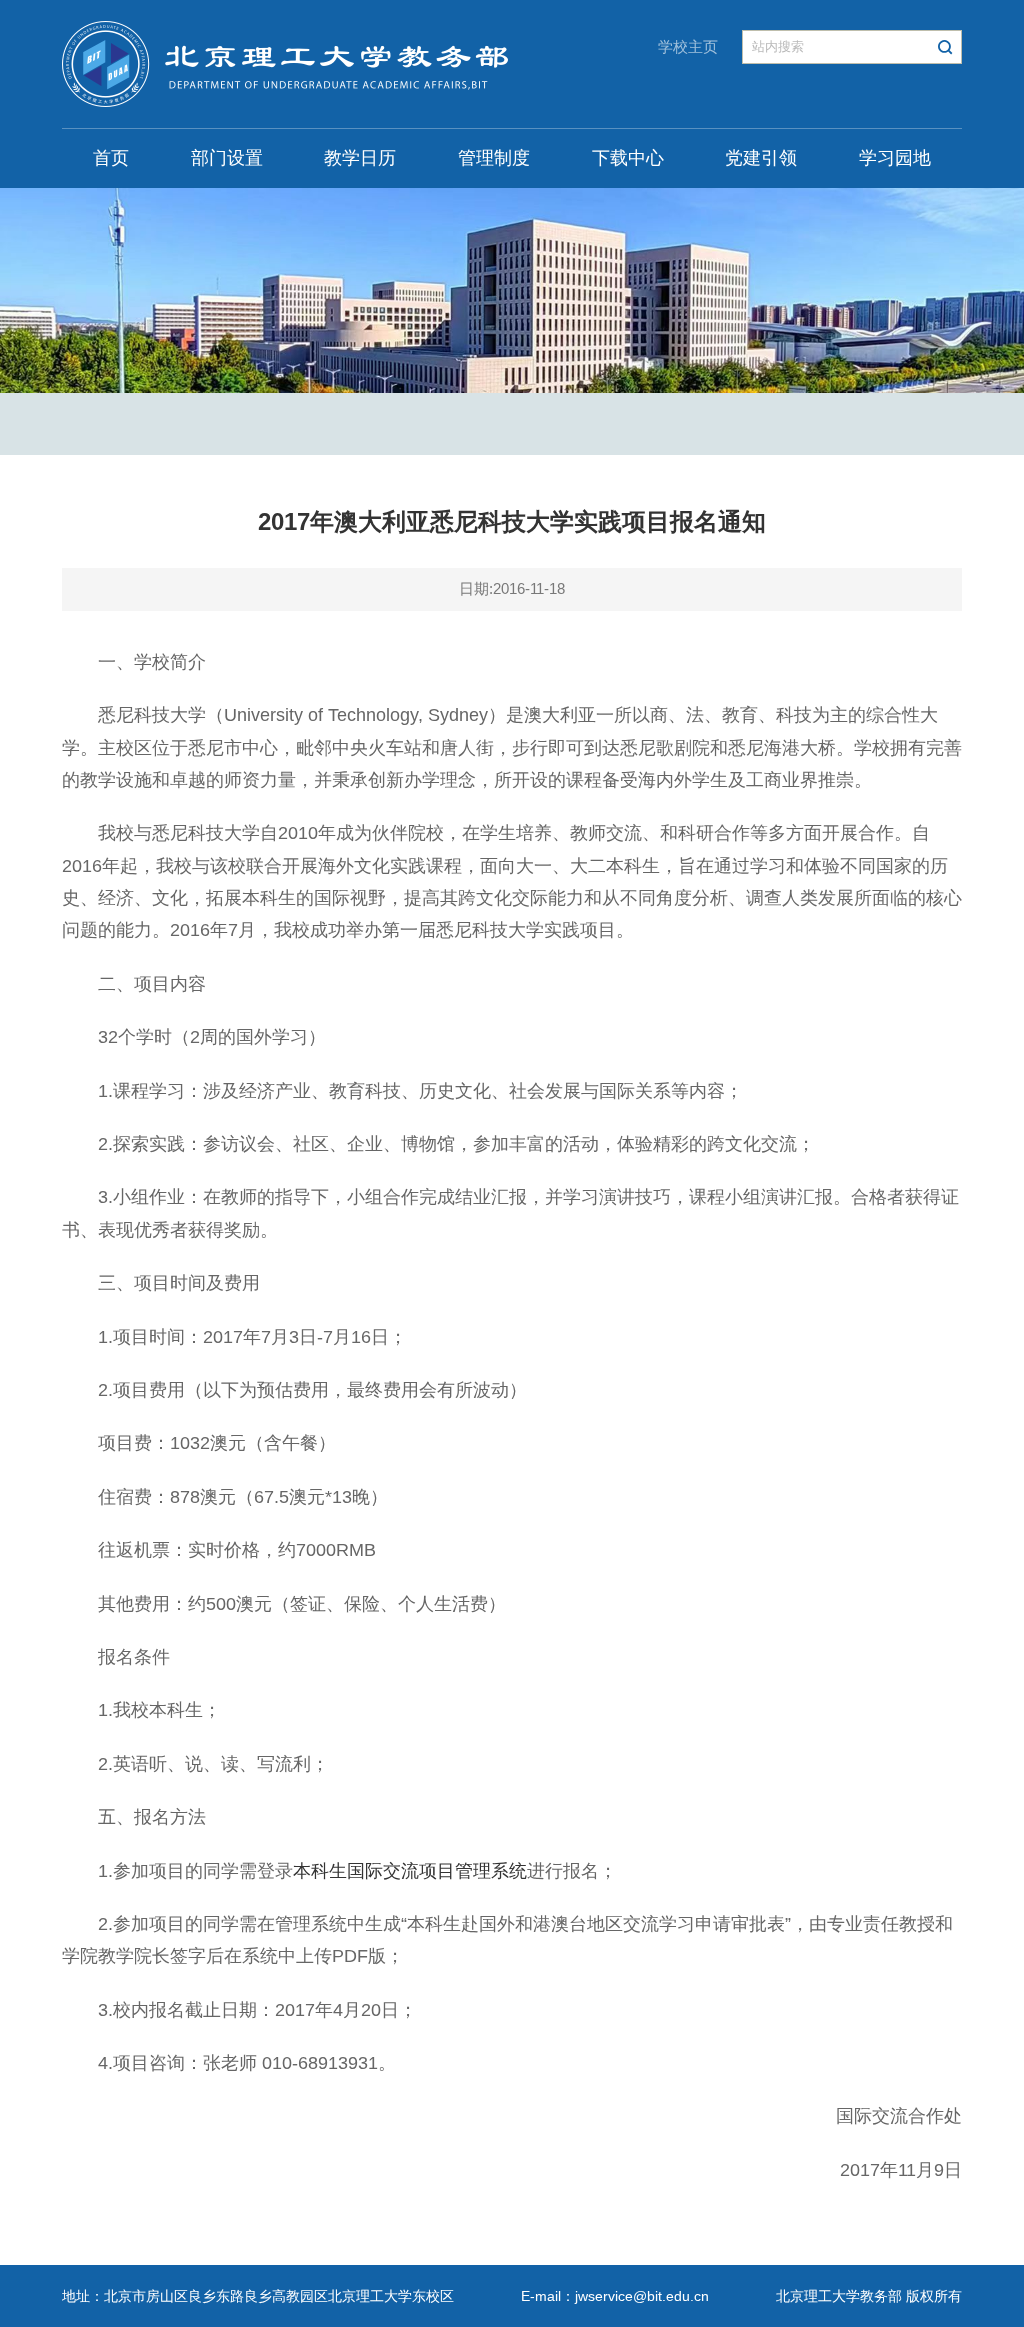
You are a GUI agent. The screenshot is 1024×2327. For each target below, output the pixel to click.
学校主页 (688, 46)
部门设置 (227, 158)
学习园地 (895, 158)
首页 (111, 158)
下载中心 (628, 158)
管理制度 (494, 158)
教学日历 (360, 158)
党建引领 (761, 158)
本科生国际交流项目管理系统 (410, 1871)
